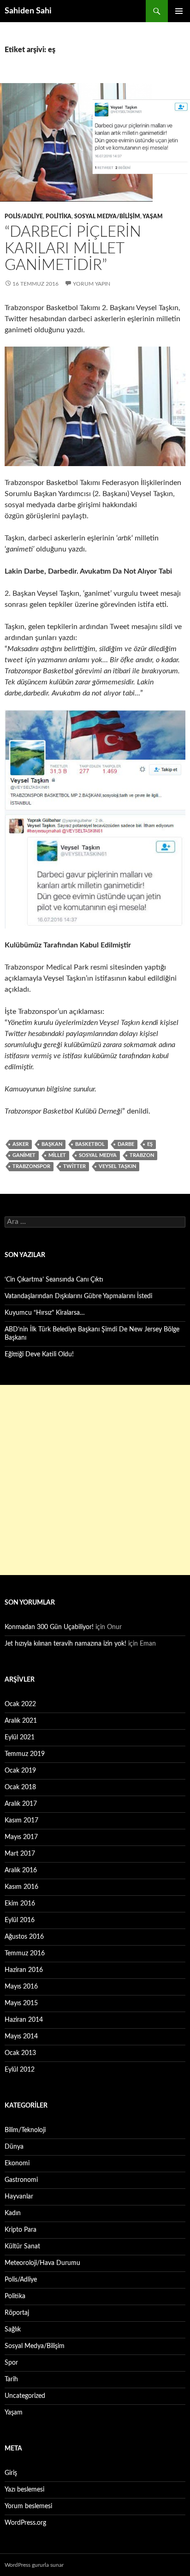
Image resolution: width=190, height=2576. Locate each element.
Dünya (14, 2147)
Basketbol (90, 1144)
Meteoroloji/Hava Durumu (42, 2263)
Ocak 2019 (20, 1771)
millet (57, 1155)
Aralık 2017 (21, 1804)
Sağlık (13, 2330)
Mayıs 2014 (21, 2037)
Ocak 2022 (20, 1704)
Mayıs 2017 (21, 1837)
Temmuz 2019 (25, 1754)
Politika (59, 216)
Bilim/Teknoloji (25, 2130)
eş (150, 1144)
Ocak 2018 (20, 1787)
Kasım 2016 (21, 1887)
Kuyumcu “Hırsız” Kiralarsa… (45, 1313)
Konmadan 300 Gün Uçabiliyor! (49, 1627)
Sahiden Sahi (28, 11)
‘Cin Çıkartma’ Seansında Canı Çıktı (54, 1280)
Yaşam (153, 216)
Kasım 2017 (21, 1821)
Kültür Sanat (22, 2247)
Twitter (74, 1166)
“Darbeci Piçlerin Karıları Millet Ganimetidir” (73, 249)
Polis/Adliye (24, 216)
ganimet (24, 1155)
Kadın (13, 2213)
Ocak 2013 (20, 2053)
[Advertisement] (95, 1480)
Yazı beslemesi (24, 2490)
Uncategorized (25, 2396)
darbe (126, 1144)
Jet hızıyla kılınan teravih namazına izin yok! (65, 1644)
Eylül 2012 (20, 2070)
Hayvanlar (19, 2197)
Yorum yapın (92, 284)
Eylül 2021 (20, 1737)
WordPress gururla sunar (34, 2565)
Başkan (52, 1144)
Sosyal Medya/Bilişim (107, 216)
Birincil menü (179, 11)
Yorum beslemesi (28, 2506)
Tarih (11, 2379)
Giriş (11, 2473)
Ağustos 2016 (24, 1937)
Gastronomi (21, 2180)
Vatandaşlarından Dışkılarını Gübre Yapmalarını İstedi (78, 1296)
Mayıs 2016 (21, 1987)
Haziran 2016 (24, 1970)
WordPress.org (25, 2523)
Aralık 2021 (21, 1721)
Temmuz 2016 (25, 1953)
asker (21, 1144)
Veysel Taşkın (117, 1166)
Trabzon (142, 1155)
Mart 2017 (20, 1854)
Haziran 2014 (24, 2020)
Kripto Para (21, 2230)
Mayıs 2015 (21, 2003)
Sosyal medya (98, 1155)
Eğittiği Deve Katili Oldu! (39, 1354)
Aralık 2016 (21, 1870)
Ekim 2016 (20, 1904)
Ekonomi (17, 2163)
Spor (11, 2363)
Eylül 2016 (20, 1920)
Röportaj (17, 2313)
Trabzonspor (31, 1166)
